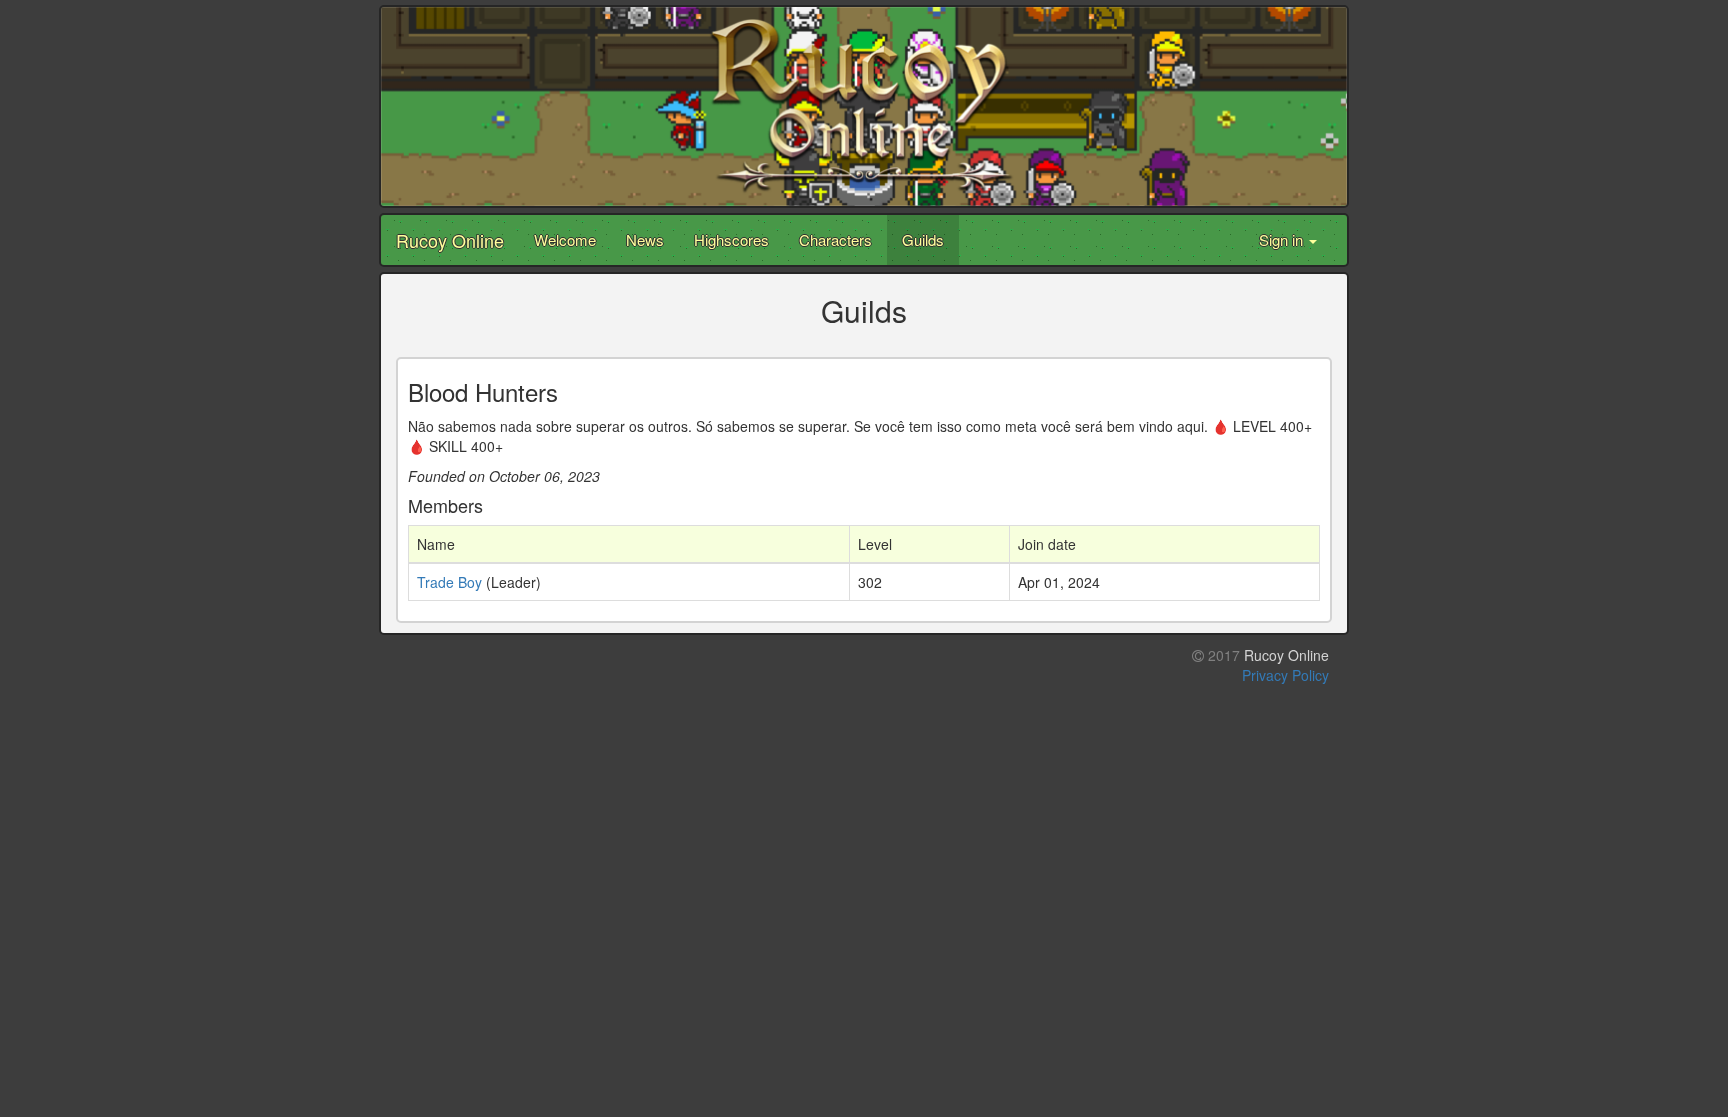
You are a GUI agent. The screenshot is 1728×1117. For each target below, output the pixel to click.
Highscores (731, 239)
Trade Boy (449, 582)
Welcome (565, 239)
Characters (835, 239)
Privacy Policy (1285, 675)
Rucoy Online (450, 240)
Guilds (923, 239)
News (645, 239)
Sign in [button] (1283, 239)
